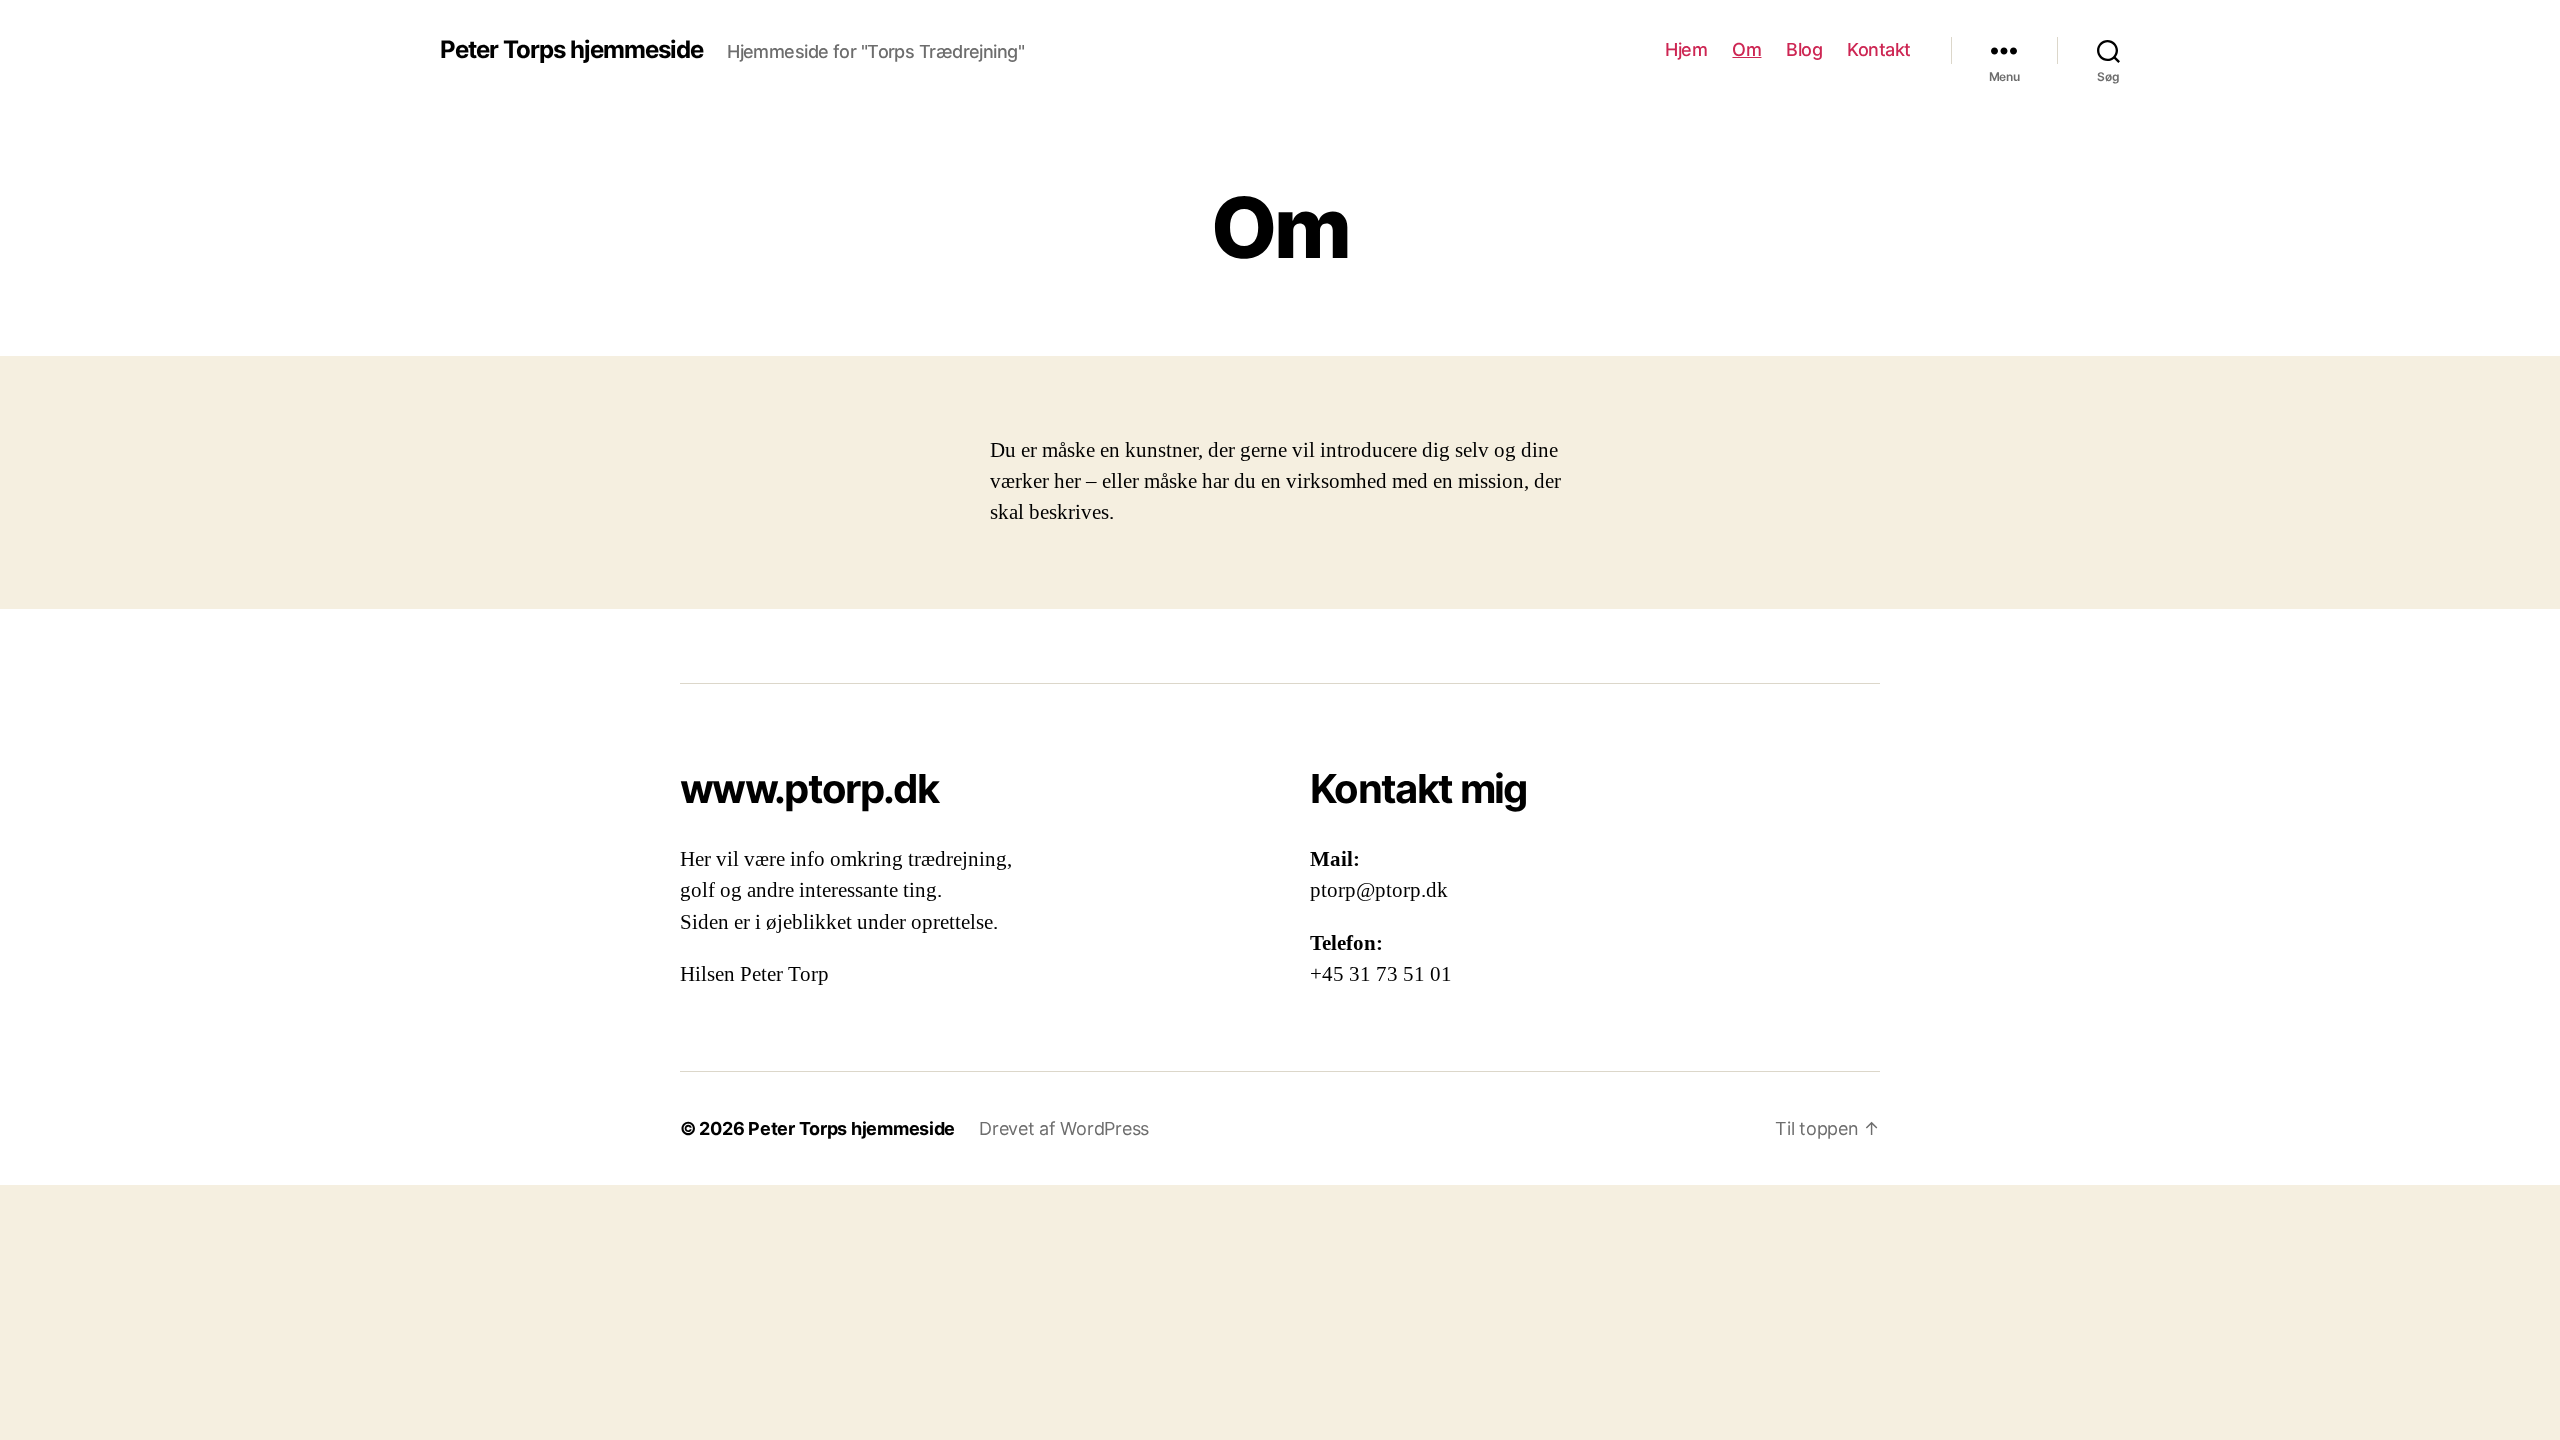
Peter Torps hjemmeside (571, 50)
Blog (1804, 49)
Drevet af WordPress (1064, 1128)
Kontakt (1879, 49)
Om (1746, 49)
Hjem (1686, 49)
